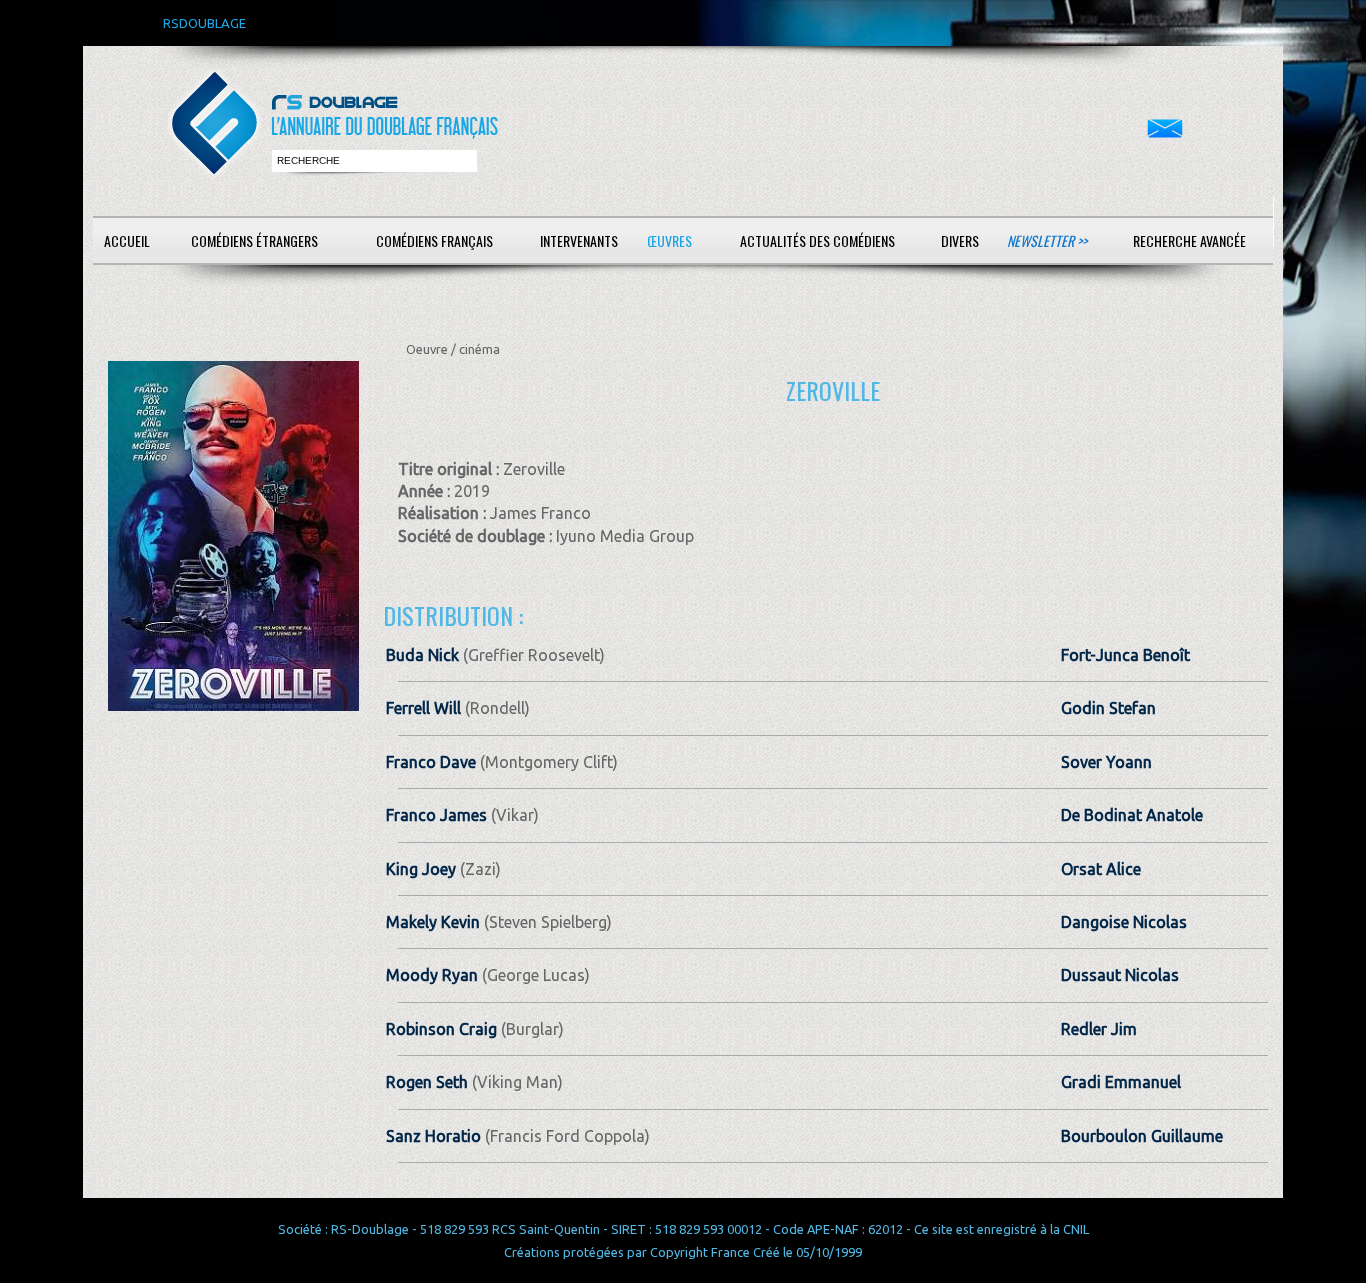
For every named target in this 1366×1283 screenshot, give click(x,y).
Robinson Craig (441, 1029)
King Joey (421, 869)
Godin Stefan (1108, 708)
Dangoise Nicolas (1124, 922)
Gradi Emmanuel (1121, 1082)
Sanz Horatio (433, 1136)
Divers (960, 240)
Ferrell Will (423, 708)
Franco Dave (431, 762)
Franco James (436, 815)
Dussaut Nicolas (1120, 975)
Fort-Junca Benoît (1125, 655)
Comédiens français (434, 240)
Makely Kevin (433, 922)
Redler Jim (1099, 1029)
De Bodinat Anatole (1132, 815)
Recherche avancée (1189, 240)
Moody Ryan (432, 975)
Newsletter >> (1047, 240)
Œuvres (669, 240)
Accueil (127, 240)
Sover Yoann (1106, 762)
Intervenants (579, 240)
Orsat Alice (1101, 869)
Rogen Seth (427, 1082)
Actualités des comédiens (817, 240)
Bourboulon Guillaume (1142, 1136)
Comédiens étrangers (254, 240)
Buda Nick (422, 655)
